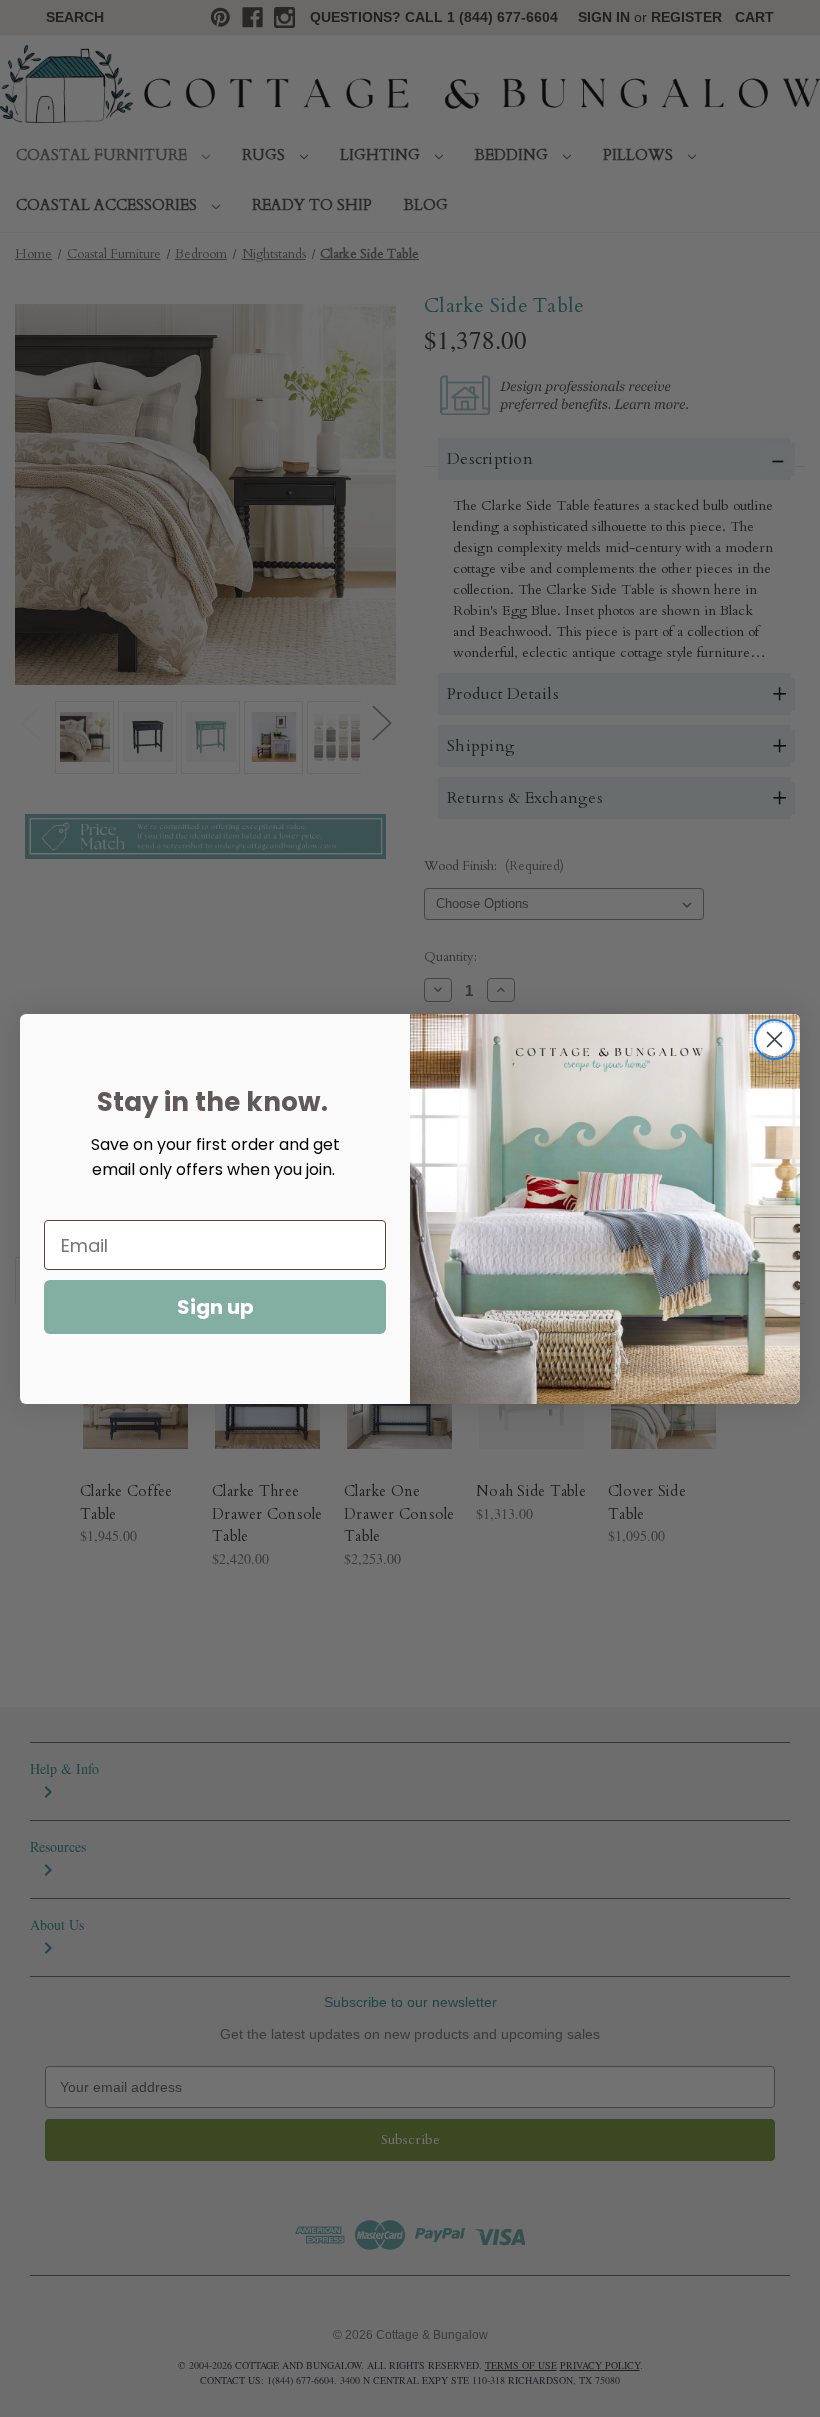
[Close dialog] (774, 1039)
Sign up (215, 1307)
